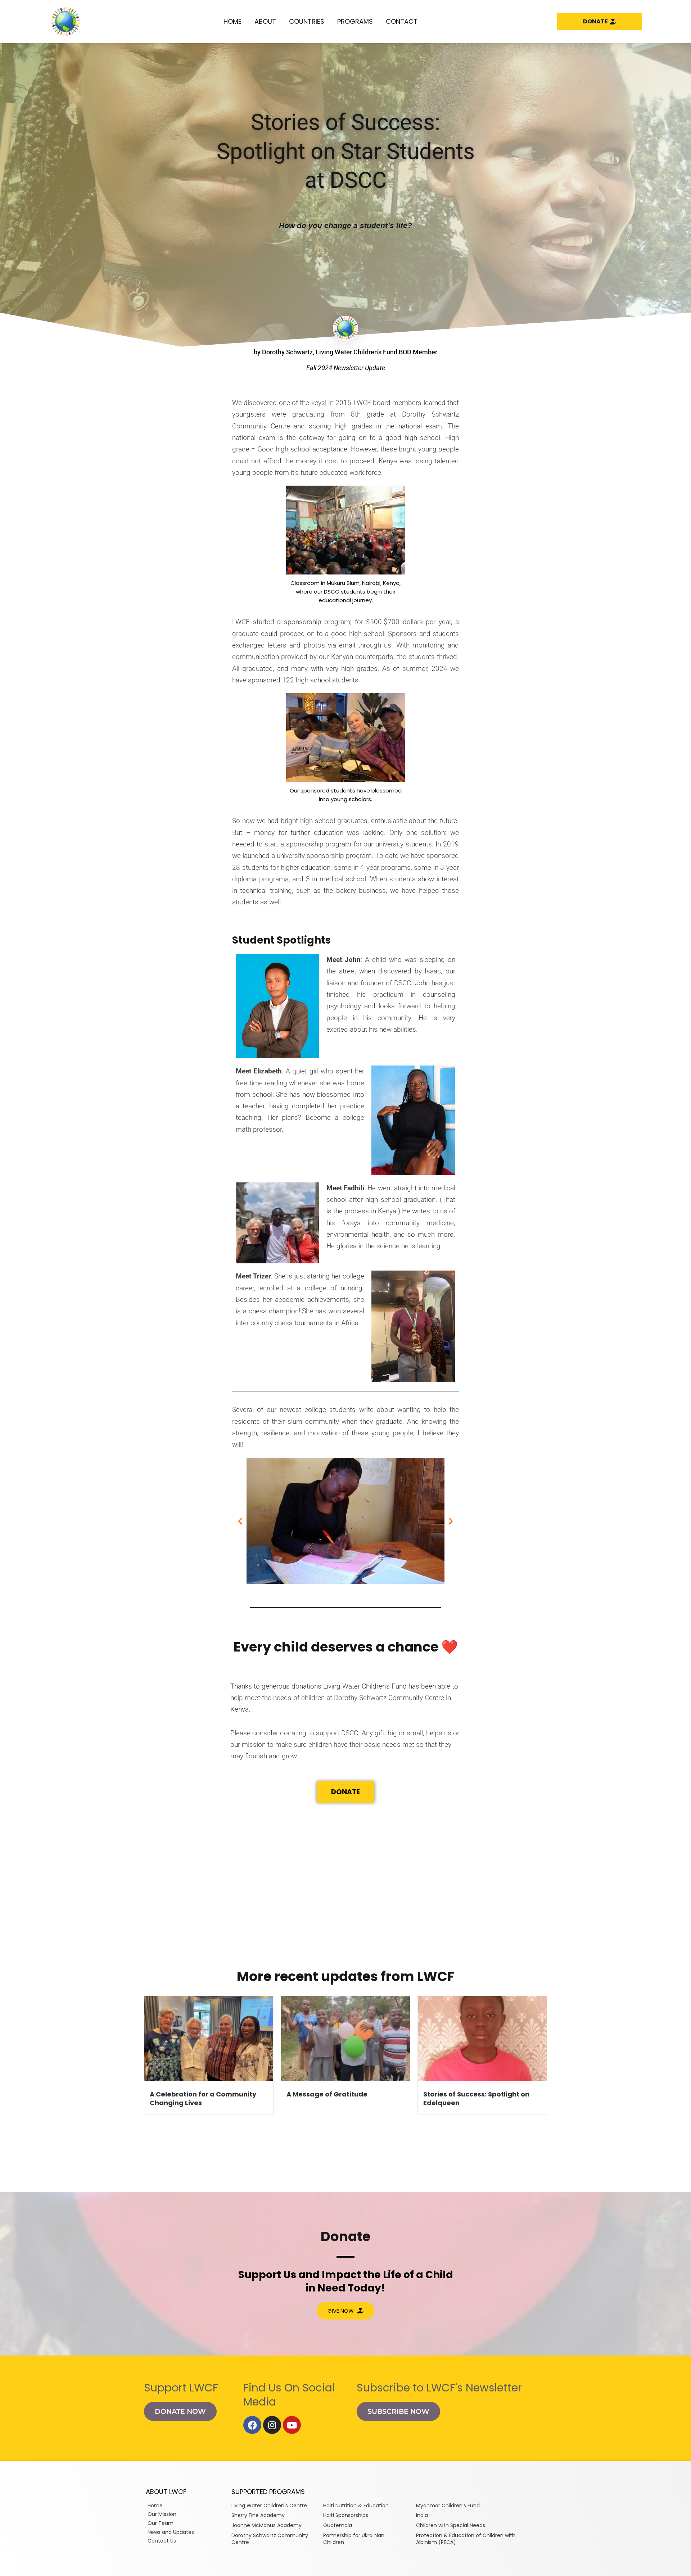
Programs (355, 21)
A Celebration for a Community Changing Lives (203, 2098)
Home (232, 21)
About (265, 21)
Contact (402, 21)
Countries (307, 21)
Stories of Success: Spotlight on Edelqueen (476, 2098)
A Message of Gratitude (327, 2094)
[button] (240, 1521)
